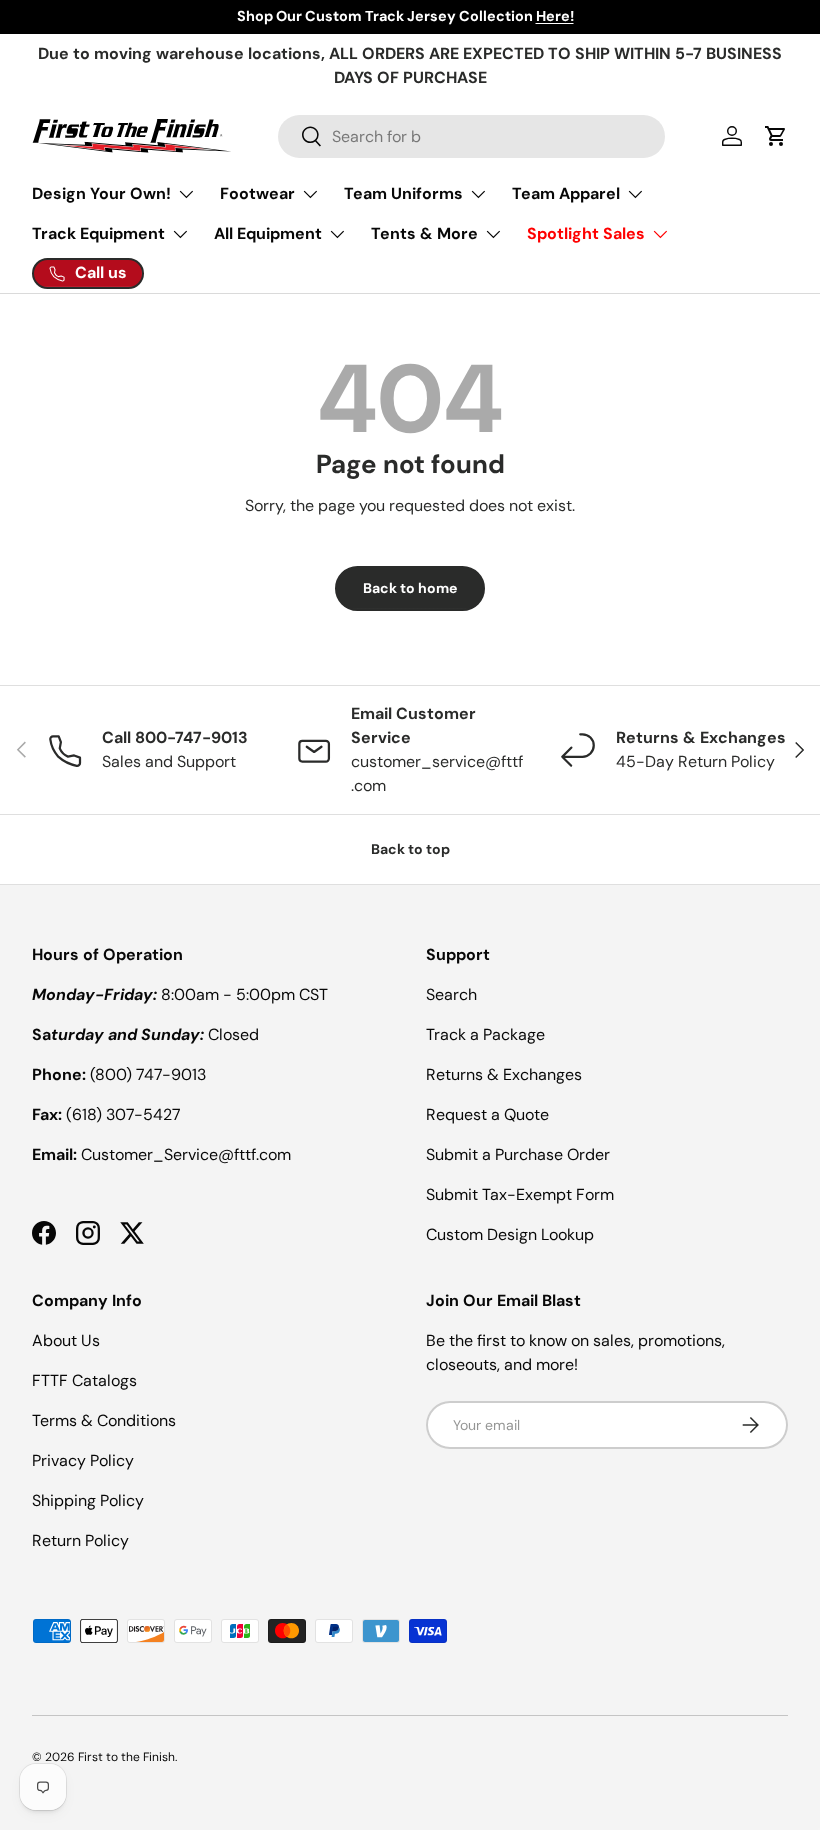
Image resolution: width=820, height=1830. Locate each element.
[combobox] (471, 136)
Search (451, 994)
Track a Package (485, 1034)
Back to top (410, 849)
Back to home (410, 588)
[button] (776, 136)
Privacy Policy (83, 1460)
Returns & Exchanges (504, 1074)
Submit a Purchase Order (518, 1154)
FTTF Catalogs (84, 1380)
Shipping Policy (88, 1500)
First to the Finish (126, 1757)
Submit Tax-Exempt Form (520, 1194)
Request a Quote (487, 1114)
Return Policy (80, 1540)
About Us (66, 1340)
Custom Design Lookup (510, 1234)
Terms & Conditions (104, 1420)
